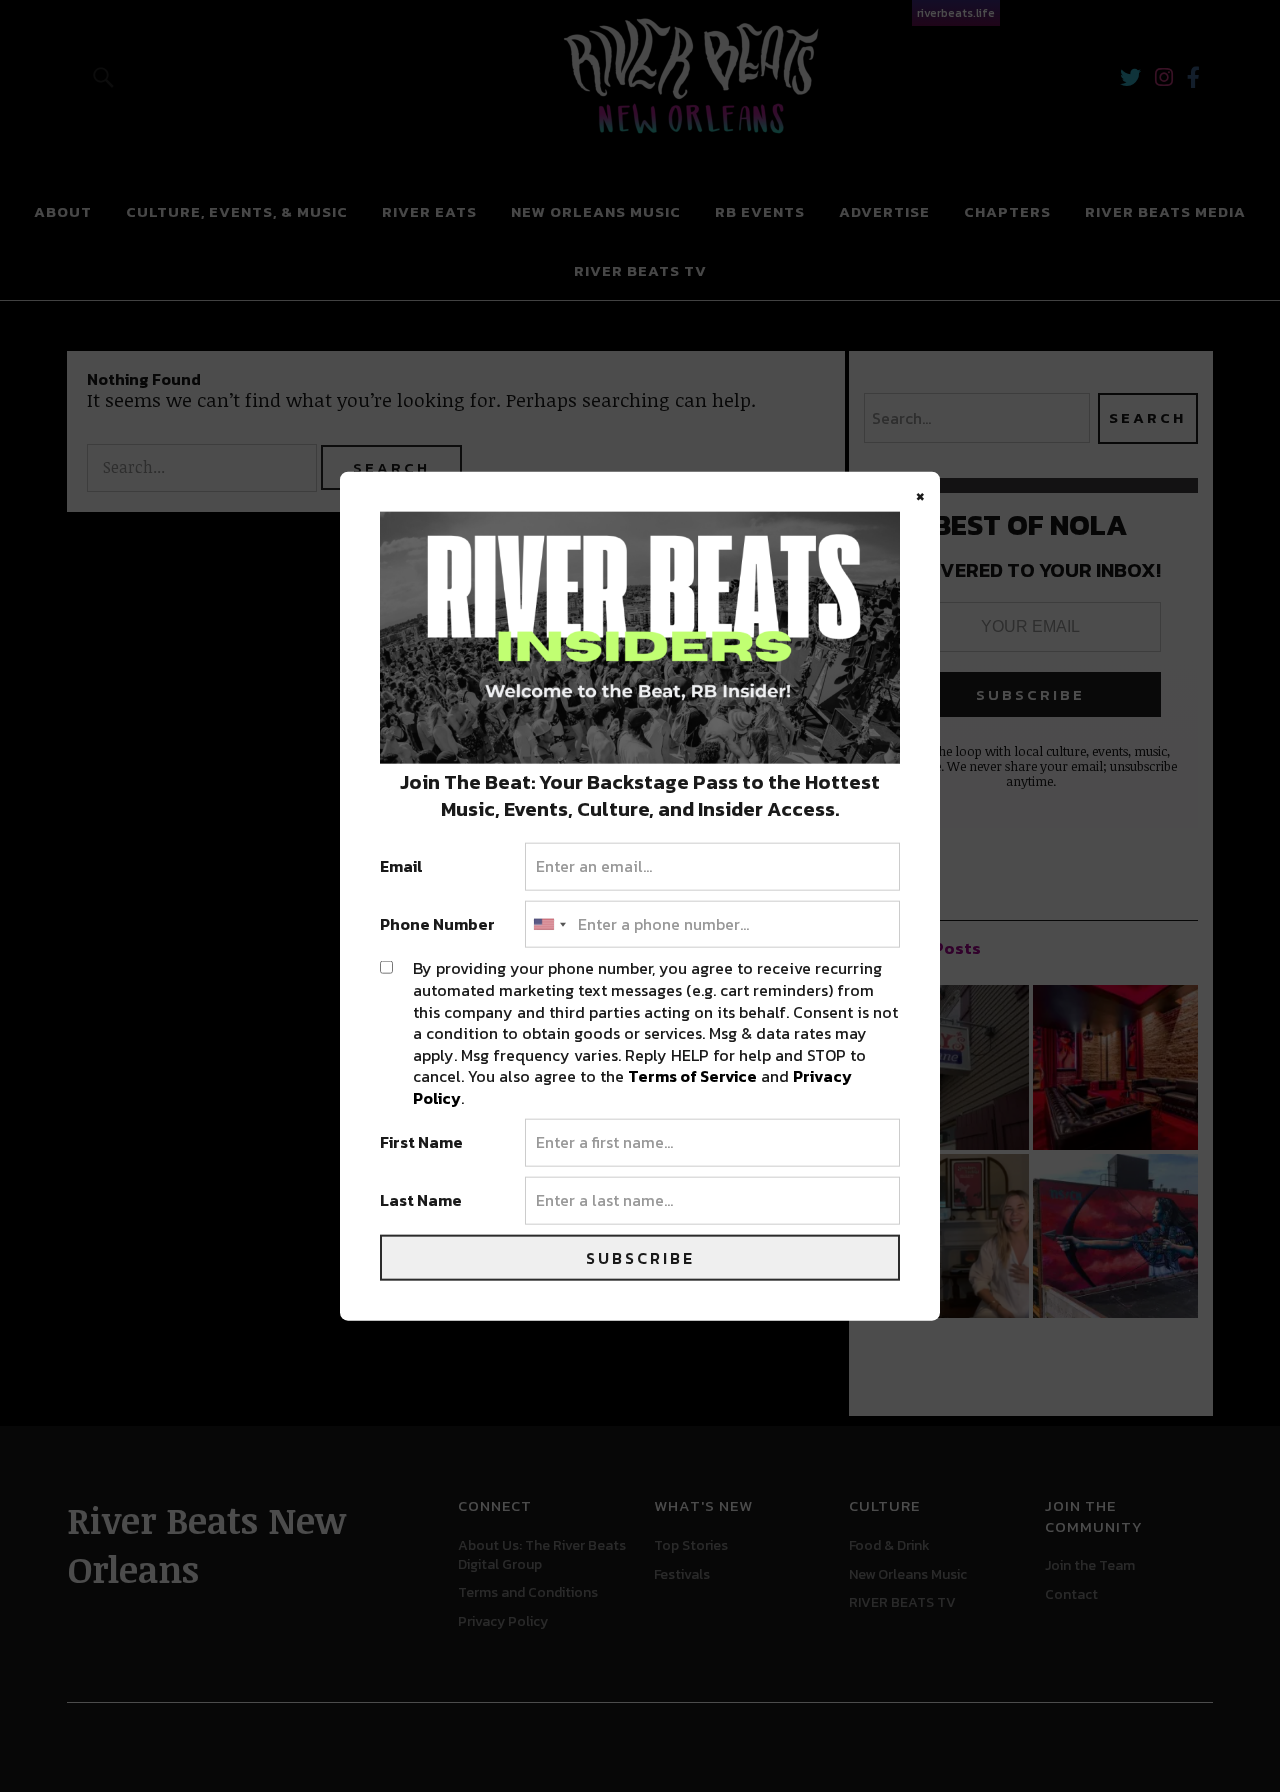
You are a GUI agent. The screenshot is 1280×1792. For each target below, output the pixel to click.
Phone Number (437, 924)
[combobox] (549, 924)
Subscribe (640, 1257)
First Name (421, 1143)
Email (401, 867)
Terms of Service (692, 1076)
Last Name (421, 1201)
